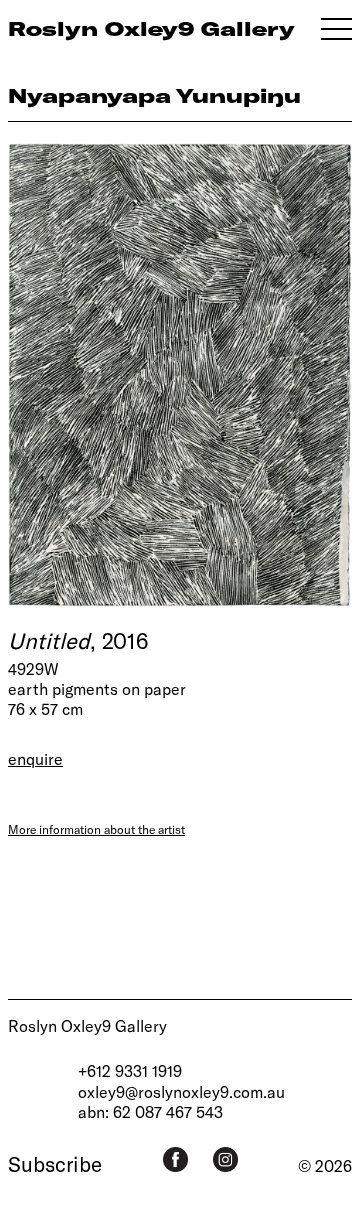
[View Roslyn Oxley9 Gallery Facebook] (175, 1159)
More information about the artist (96, 829)
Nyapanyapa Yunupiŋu (154, 95)
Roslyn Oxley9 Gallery (87, 1025)
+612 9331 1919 (130, 1070)
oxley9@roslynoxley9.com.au (181, 1091)
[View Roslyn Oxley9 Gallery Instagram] (225, 1159)
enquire (35, 758)
